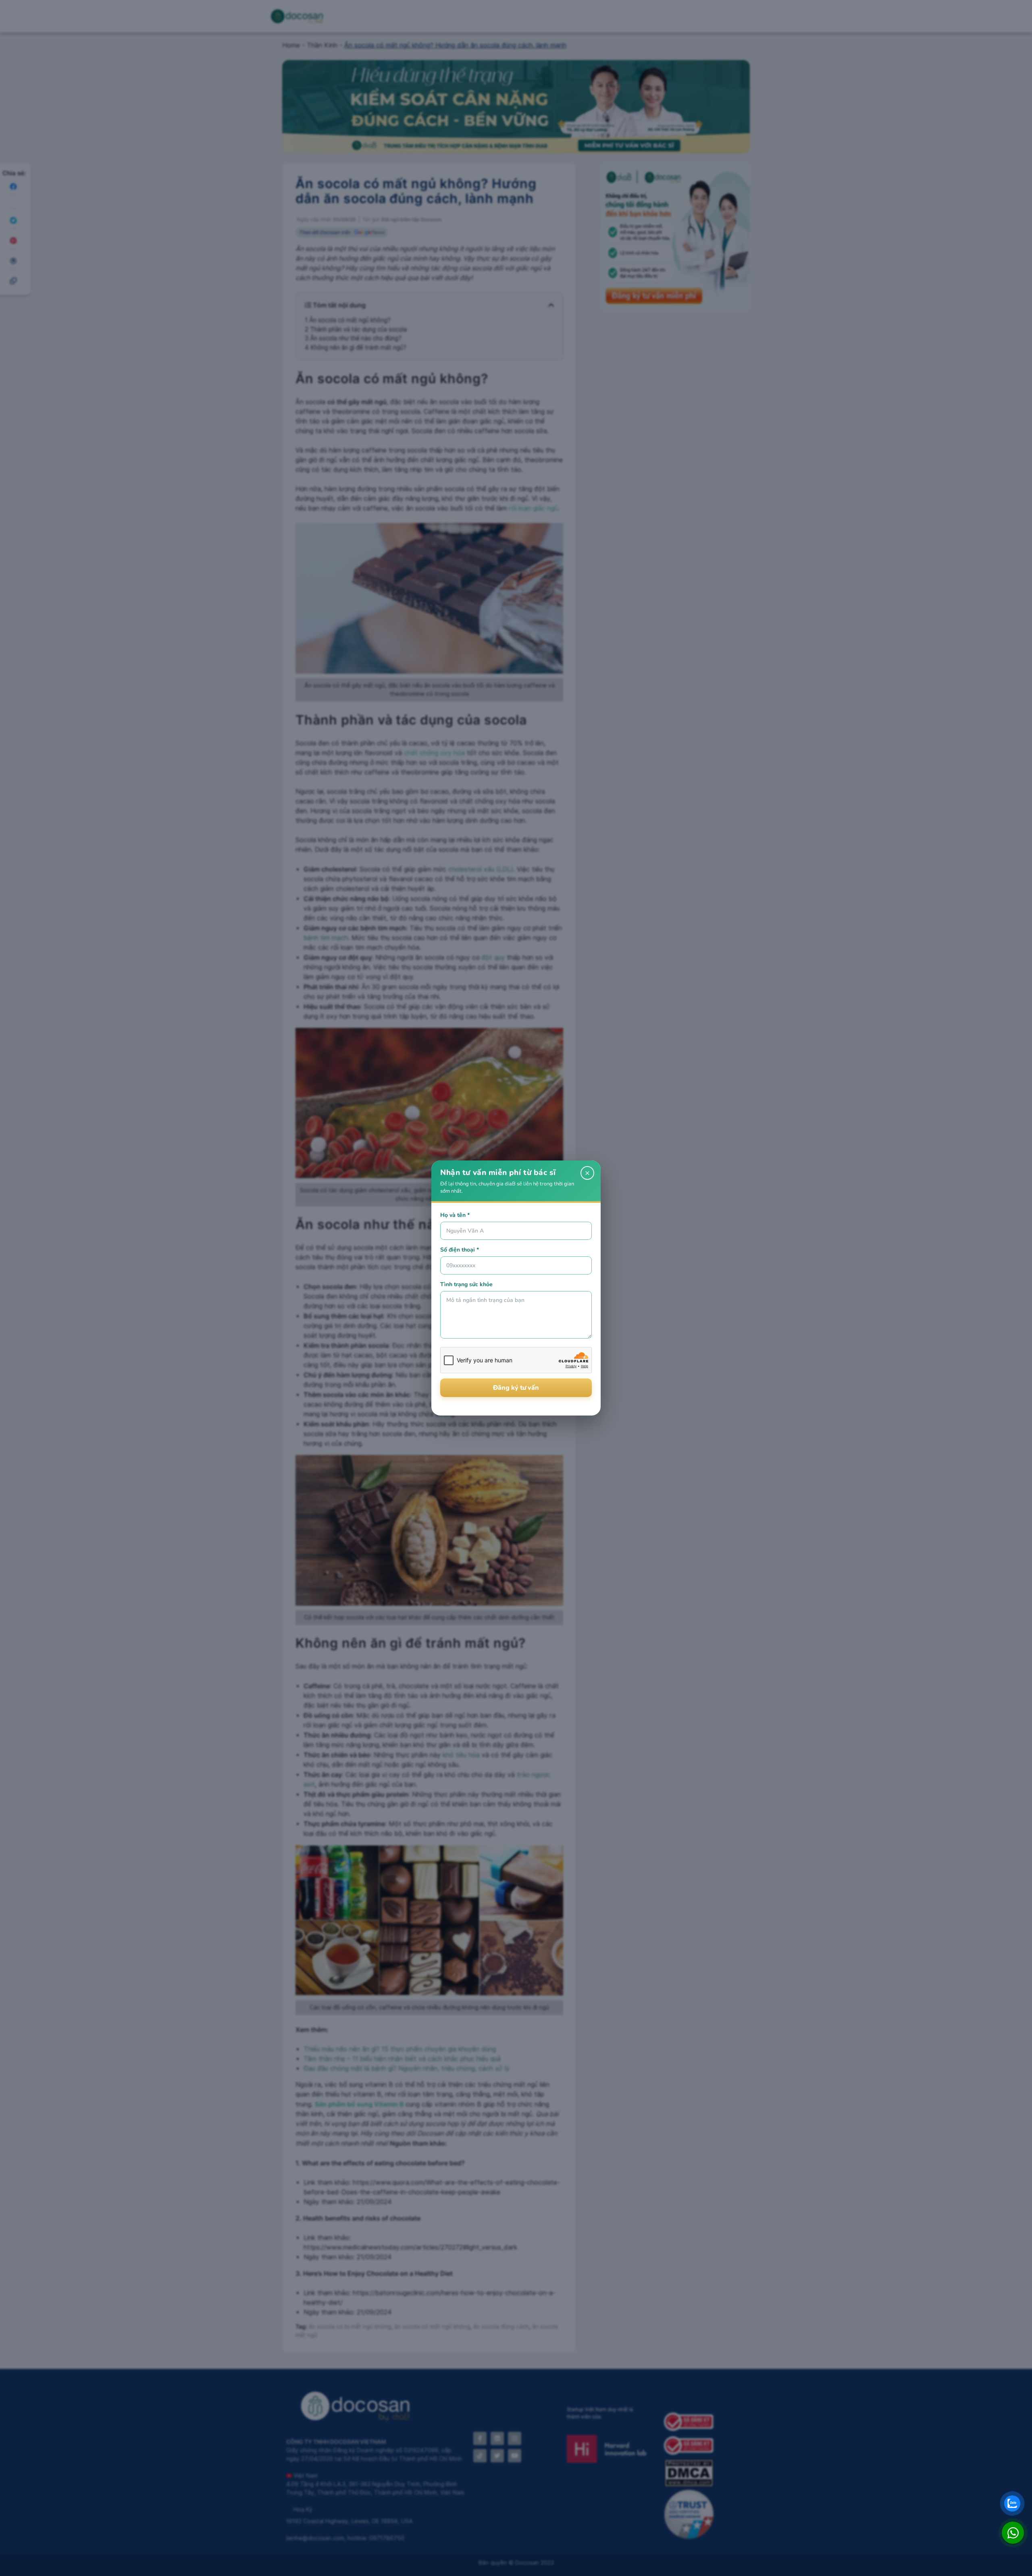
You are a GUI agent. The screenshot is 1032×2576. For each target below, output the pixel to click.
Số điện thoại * (460, 1250)
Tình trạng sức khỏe (466, 1284)
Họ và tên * (455, 1215)
